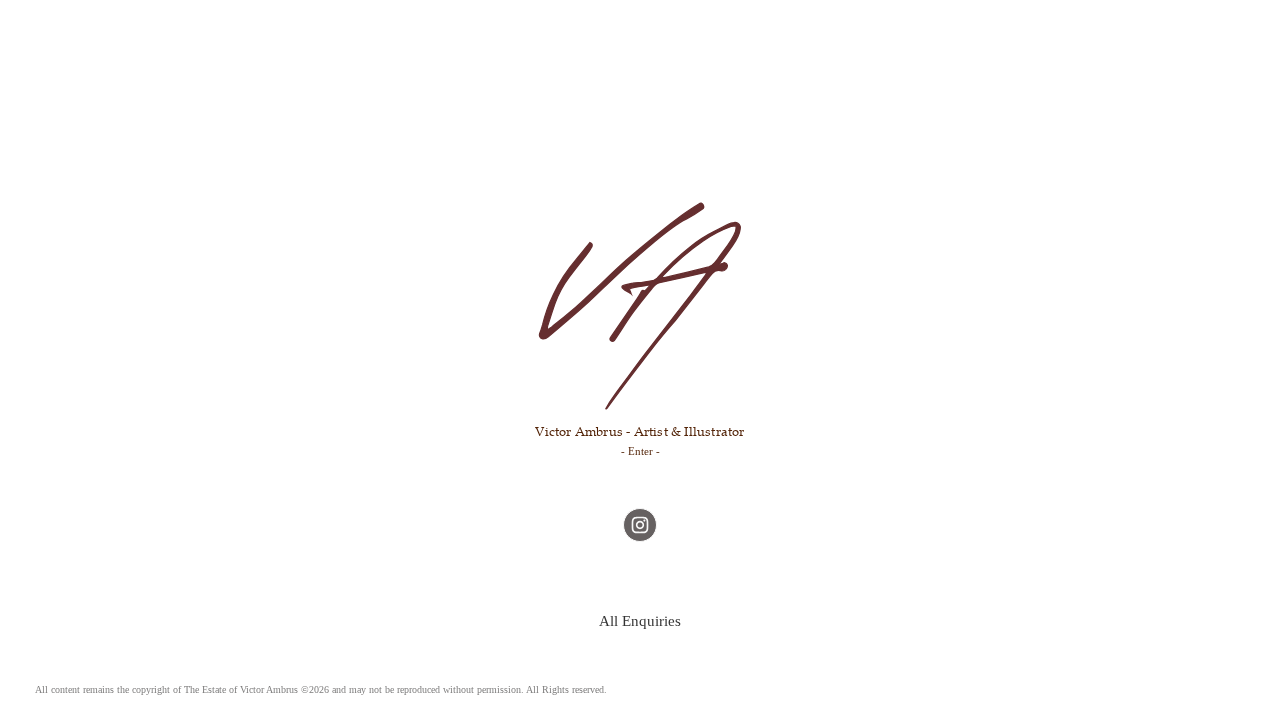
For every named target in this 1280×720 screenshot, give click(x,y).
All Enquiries (640, 620)
